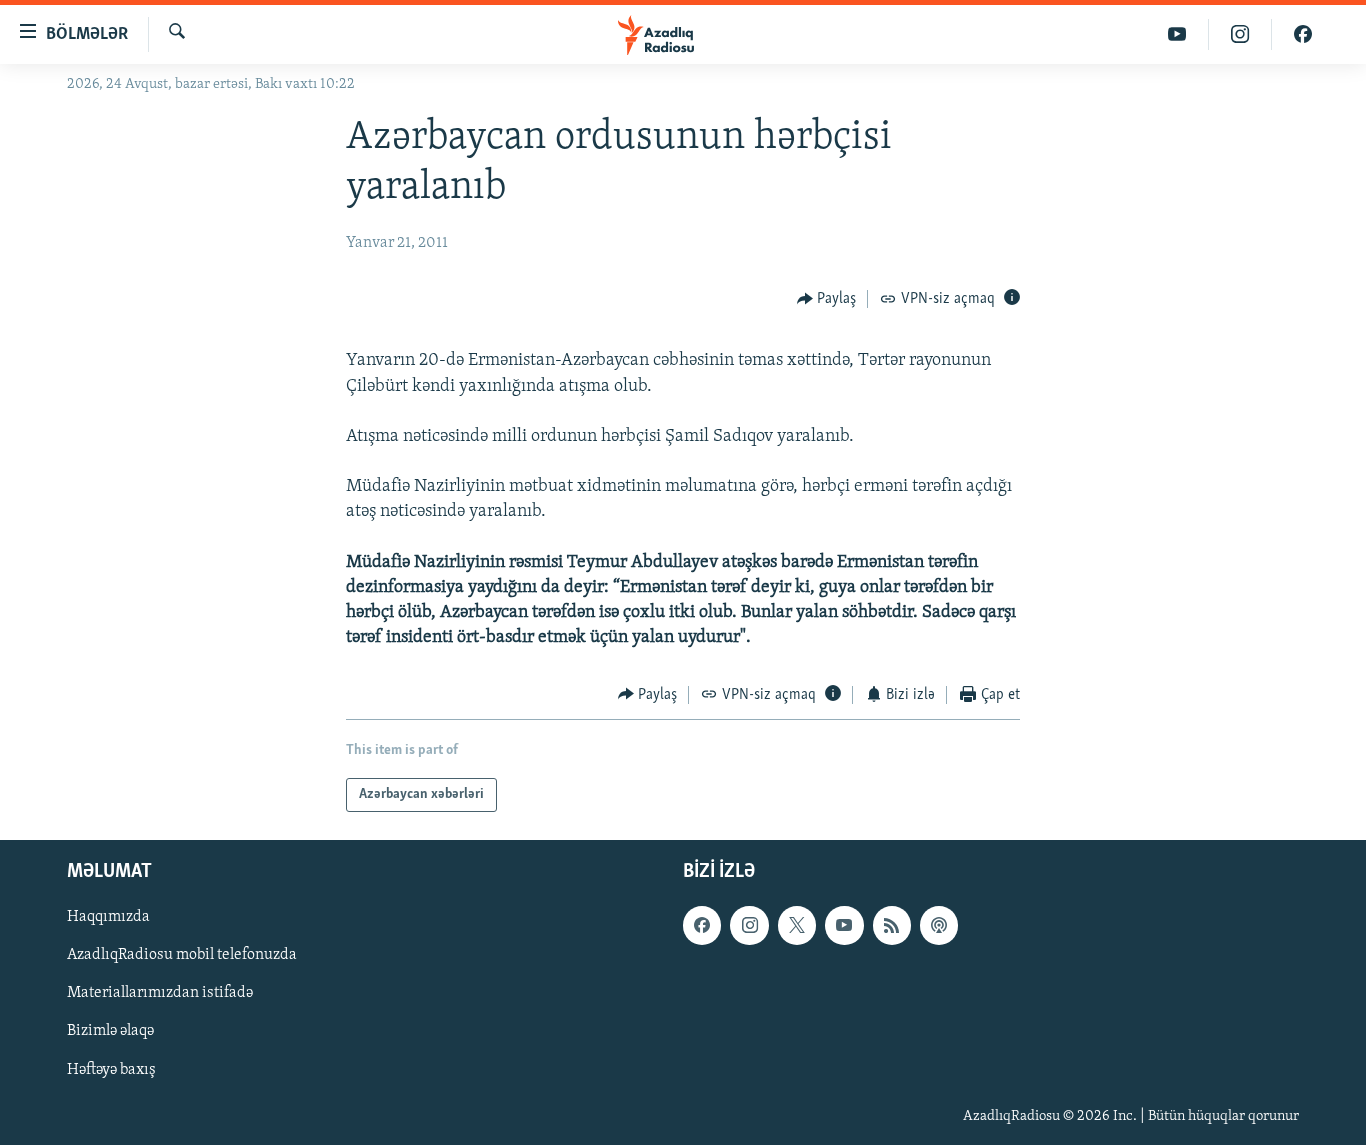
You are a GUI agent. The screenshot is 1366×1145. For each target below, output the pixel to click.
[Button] (827, 299)
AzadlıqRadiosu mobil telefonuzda (182, 956)
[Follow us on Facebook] (702, 925)
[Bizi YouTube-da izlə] (1177, 34)
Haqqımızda (108, 917)
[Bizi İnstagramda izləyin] (1240, 34)
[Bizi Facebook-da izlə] (1303, 34)
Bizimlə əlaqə (110, 1032)
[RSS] (892, 925)
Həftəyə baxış (111, 1070)
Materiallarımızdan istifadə (160, 994)
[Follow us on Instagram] (749, 925)
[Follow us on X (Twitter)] (797, 925)
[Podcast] (939, 925)
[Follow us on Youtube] (844, 925)
